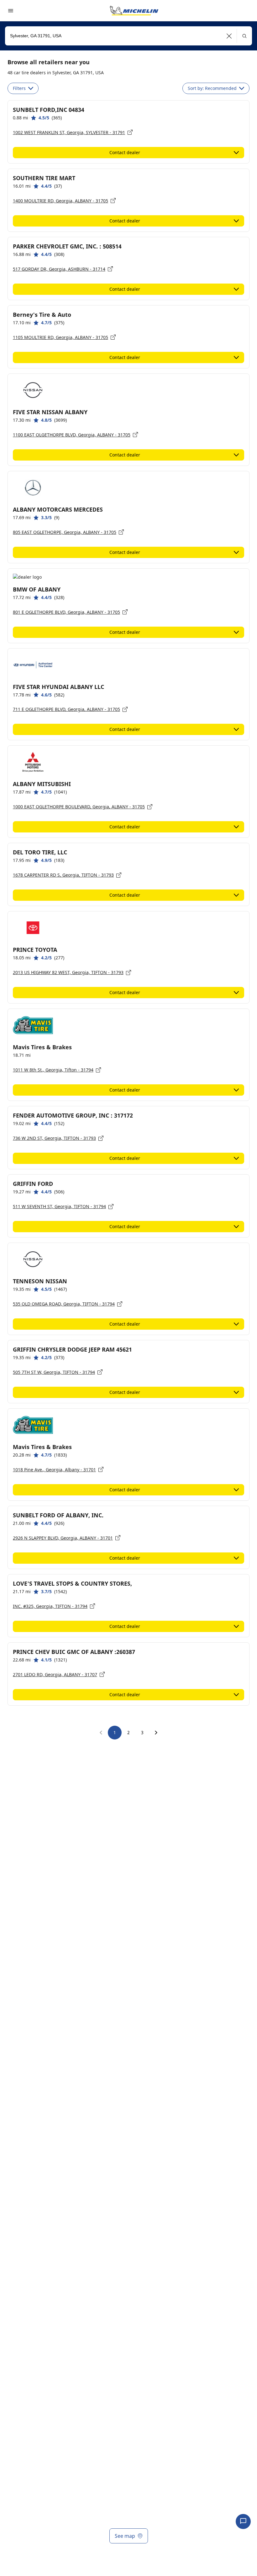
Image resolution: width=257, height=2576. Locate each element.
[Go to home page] (134, 11)
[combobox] (128, 36)
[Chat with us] (243, 2521)
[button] (229, 36)
